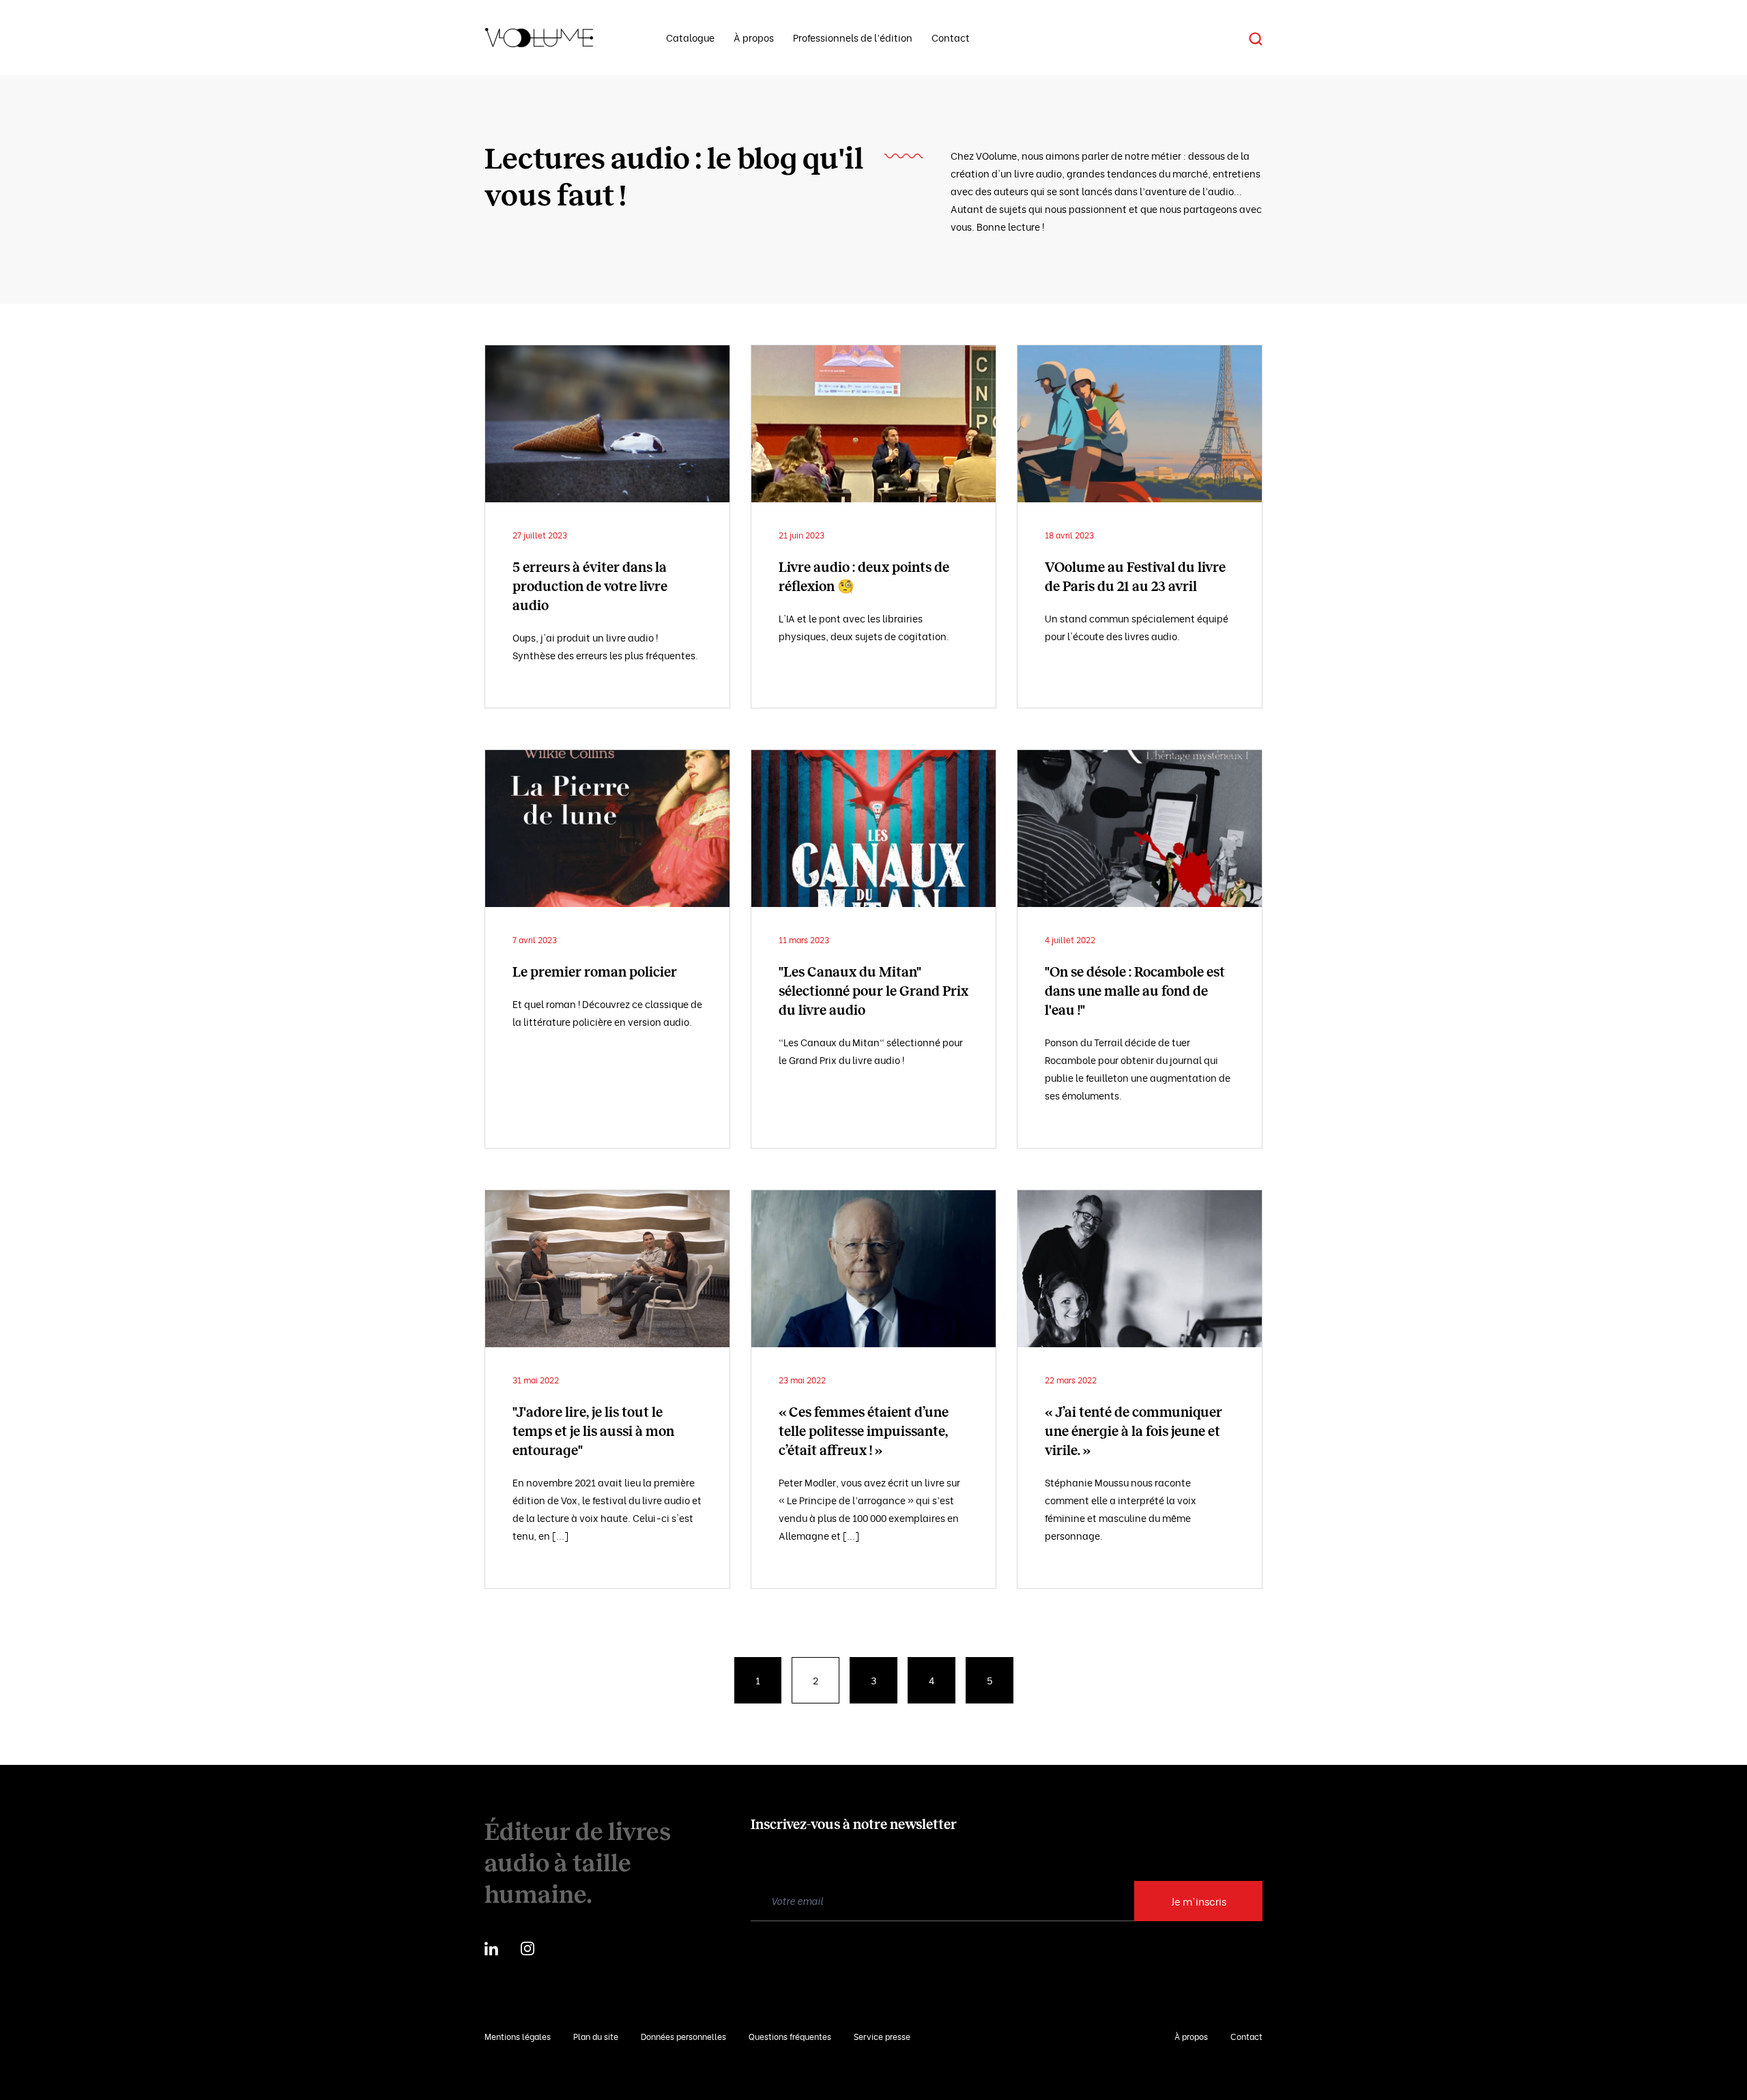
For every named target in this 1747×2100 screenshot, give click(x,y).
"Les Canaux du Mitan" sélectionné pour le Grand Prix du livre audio (873, 991)
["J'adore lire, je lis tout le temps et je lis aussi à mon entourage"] (607, 1269)
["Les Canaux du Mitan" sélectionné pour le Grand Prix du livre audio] (873, 829)
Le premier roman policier (595, 972)
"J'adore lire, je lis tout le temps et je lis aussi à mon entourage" (593, 1431)
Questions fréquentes (790, 2036)
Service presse (882, 2036)
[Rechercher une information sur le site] (1256, 38)
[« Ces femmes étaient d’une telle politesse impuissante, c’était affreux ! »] (873, 1269)
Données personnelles (683, 2036)
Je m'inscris (1199, 1901)
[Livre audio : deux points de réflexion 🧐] (873, 424)
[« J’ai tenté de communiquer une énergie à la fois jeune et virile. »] (1140, 1269)
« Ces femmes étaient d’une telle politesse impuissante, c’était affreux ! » (864, 1431)
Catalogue (690, 37)
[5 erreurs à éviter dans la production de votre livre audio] (607, 424)
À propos (754, 37)
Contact (951, 37)
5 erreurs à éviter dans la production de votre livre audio (590, 586)
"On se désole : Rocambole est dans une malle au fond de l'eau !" (1135, 991)
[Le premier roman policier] (607, 829)
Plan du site (596, 2036)
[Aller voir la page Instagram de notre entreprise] (528, 1946)
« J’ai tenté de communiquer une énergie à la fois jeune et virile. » (1134, 1431)
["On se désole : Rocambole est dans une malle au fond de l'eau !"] (1140, 829)
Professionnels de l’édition (853, 37)
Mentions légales (518, 2036)
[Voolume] (559, 38)
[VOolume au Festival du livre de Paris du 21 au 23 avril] (1140, 424)
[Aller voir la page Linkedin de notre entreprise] (491, 1946)
